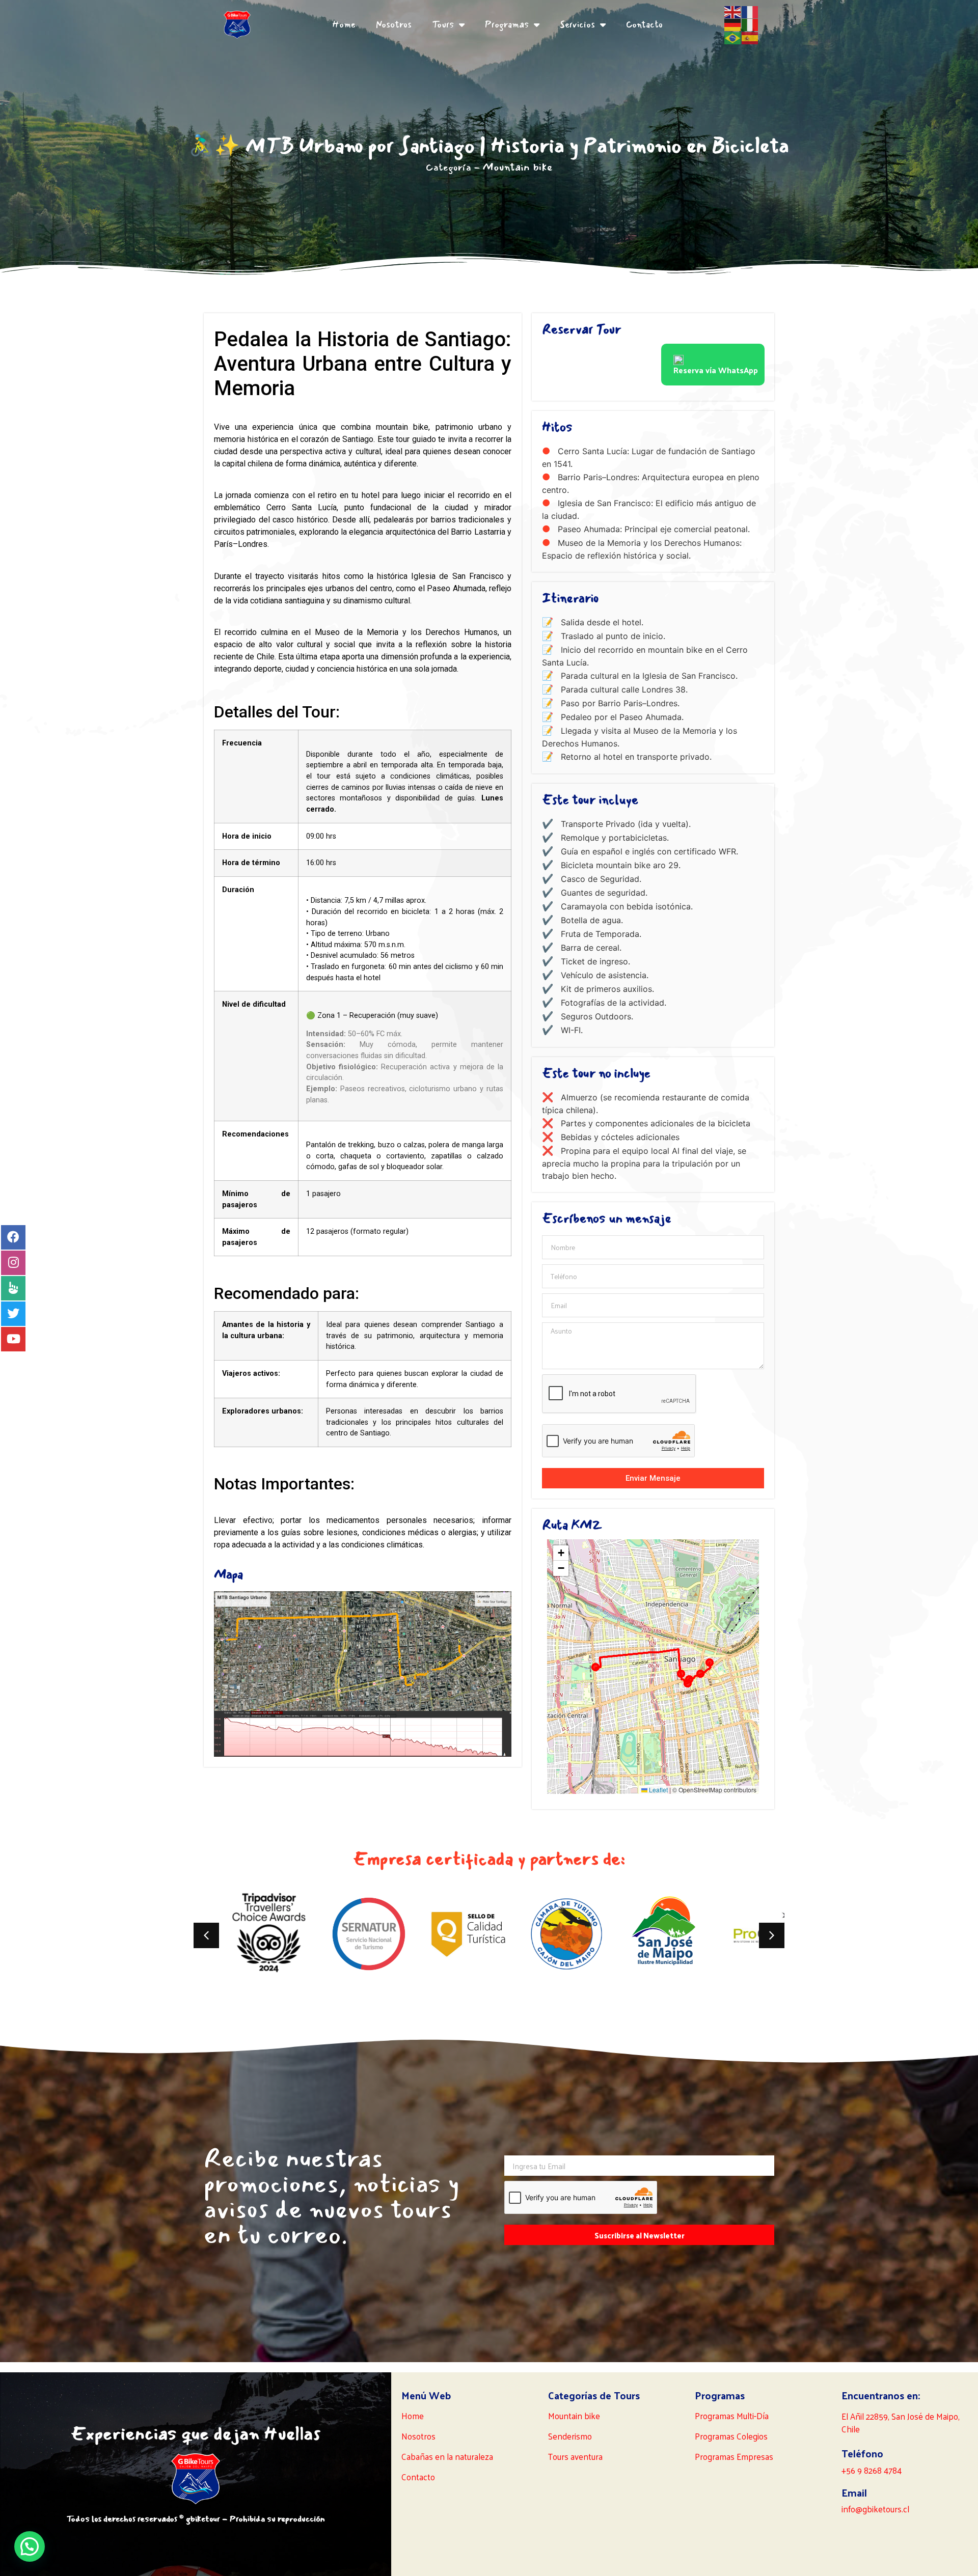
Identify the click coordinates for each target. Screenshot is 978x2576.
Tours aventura (575, 2456)
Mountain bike (518, 167)
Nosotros (394, 24)
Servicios (577, 24)
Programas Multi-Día (732, 2416)
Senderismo (570, 2436)
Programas (507, 24)
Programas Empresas (734, 2456)
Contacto (644, 24)
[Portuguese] (733, 37)
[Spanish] (750, 37)
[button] (561, 1553)
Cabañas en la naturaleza (447, 2456)
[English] (733, 11)
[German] (733, 24)
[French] (750, 11)
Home (344, 24)
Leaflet (658, 1790)
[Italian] (750, 24)
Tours (443, 24)
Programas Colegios (731, 2436)
